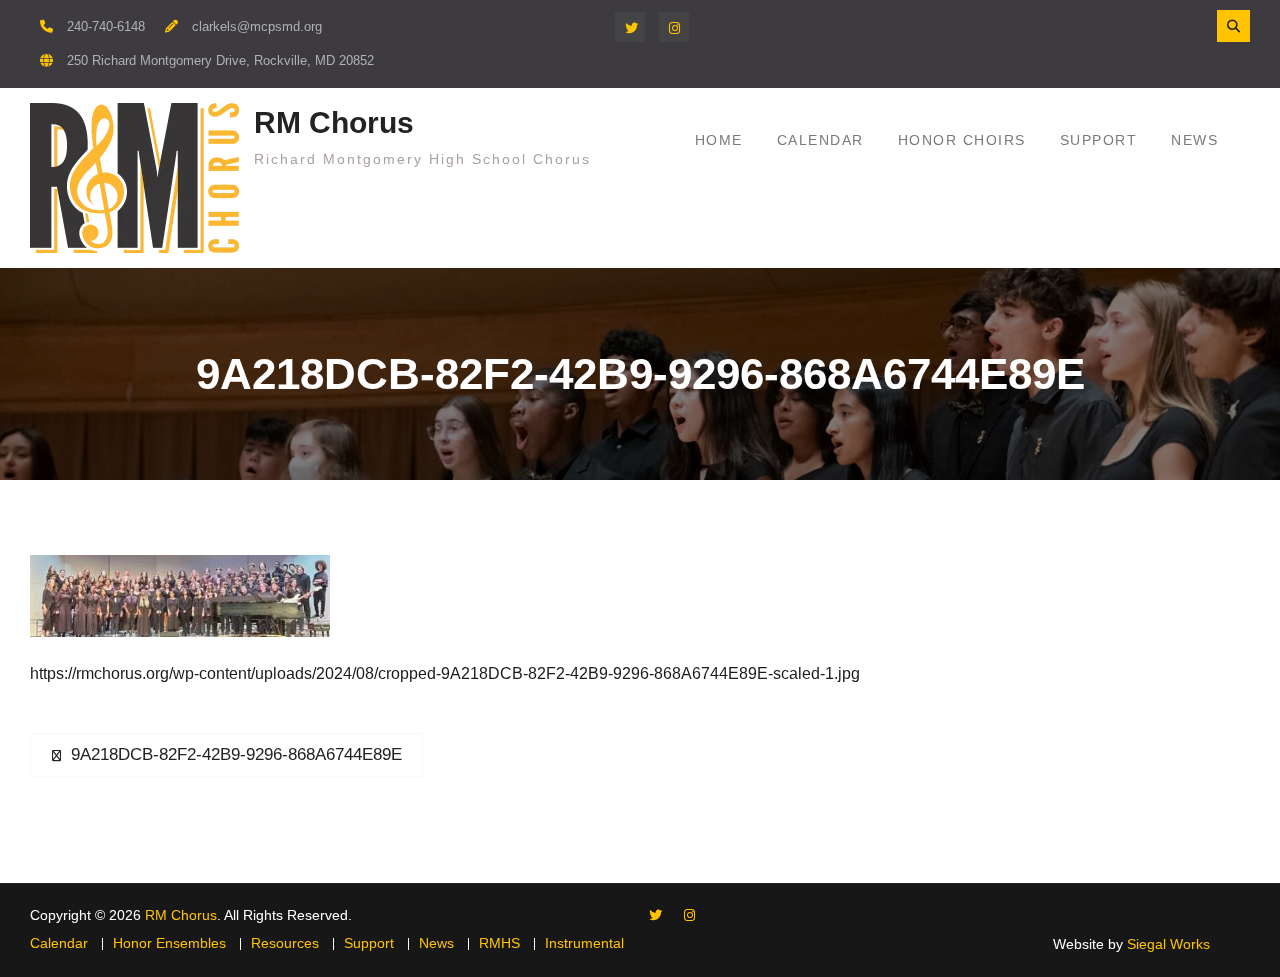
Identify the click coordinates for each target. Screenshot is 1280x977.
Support (1099, 140)
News (1194, 140)
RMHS (499, 943)
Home (719, 140)
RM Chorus (334, 122)
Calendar (820, 140)
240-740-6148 (106, 26)
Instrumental (584, 943)
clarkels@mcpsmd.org (257, 26)
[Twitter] (630, 27)
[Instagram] (674, 27)
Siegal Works (1168, 944)
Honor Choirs (962, 140)
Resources (285, 943)
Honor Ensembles (169, 943)
